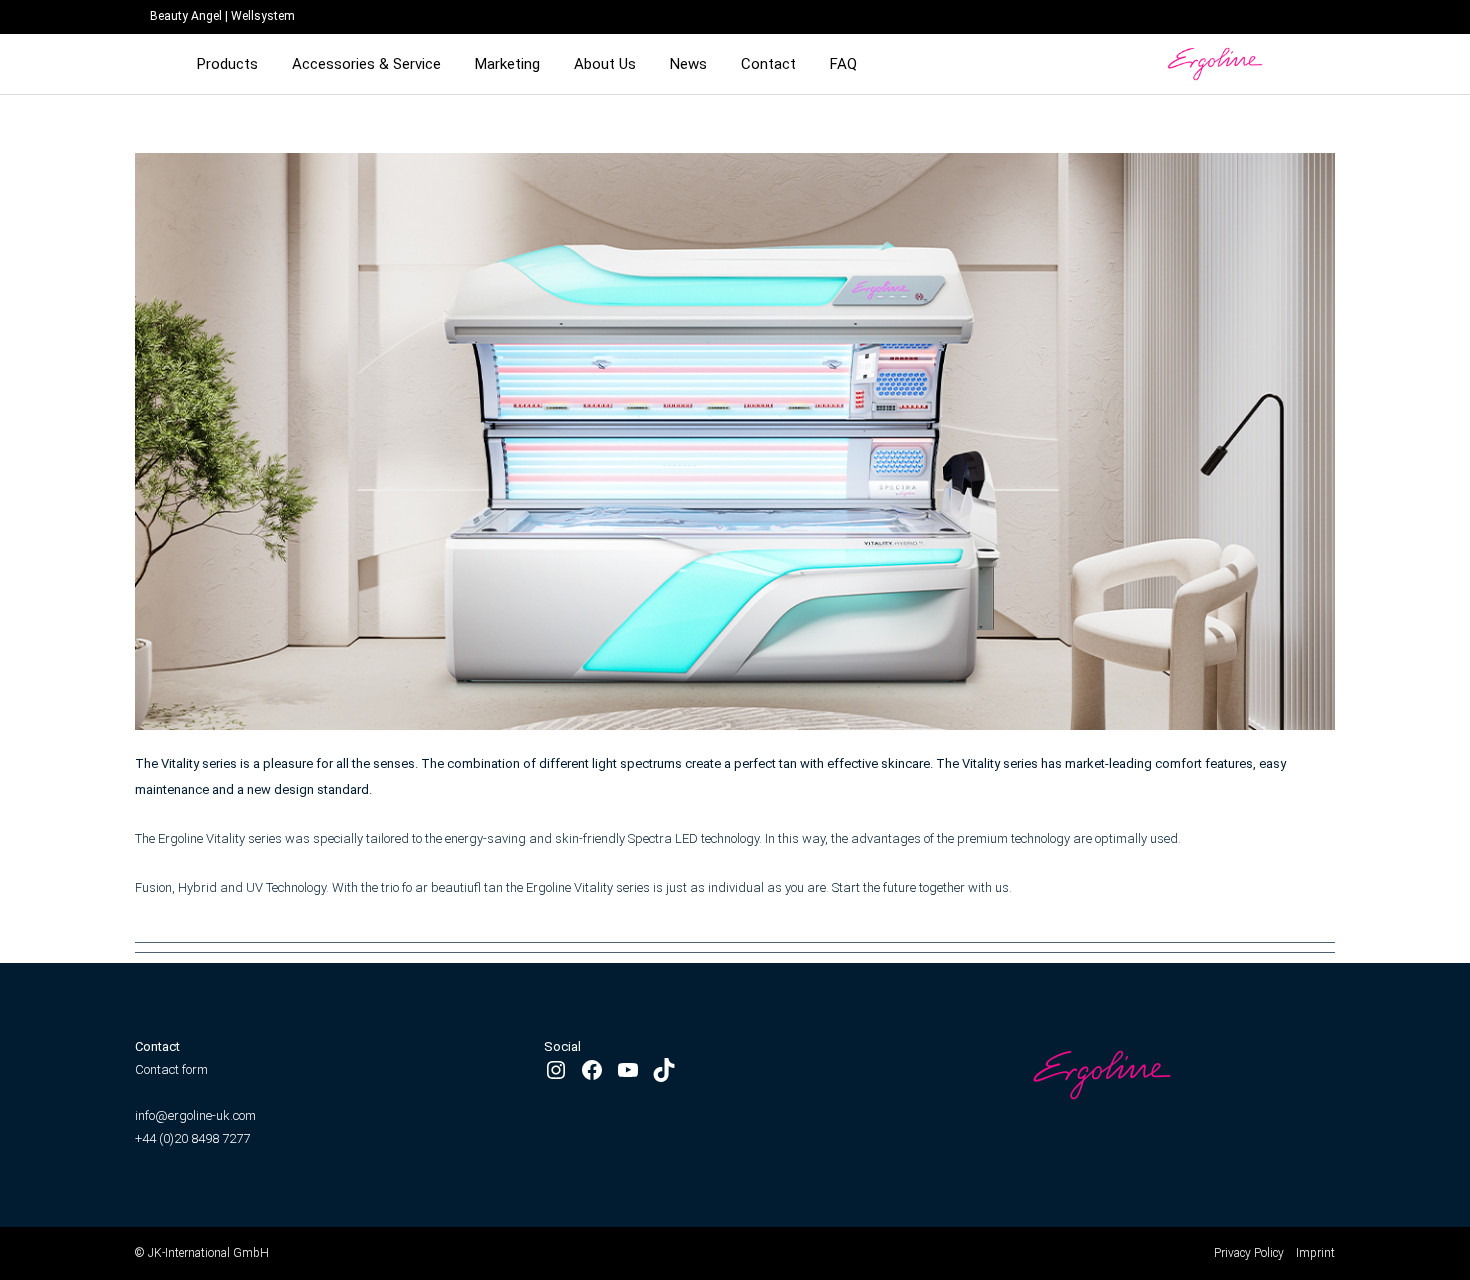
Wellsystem (263, 16)
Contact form (171, 1069)
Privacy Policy (1249, 1253)
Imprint (1315, 1253)
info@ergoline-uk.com (197, 1115)
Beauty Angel (186, 16)
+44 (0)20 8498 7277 (192, 1138)
